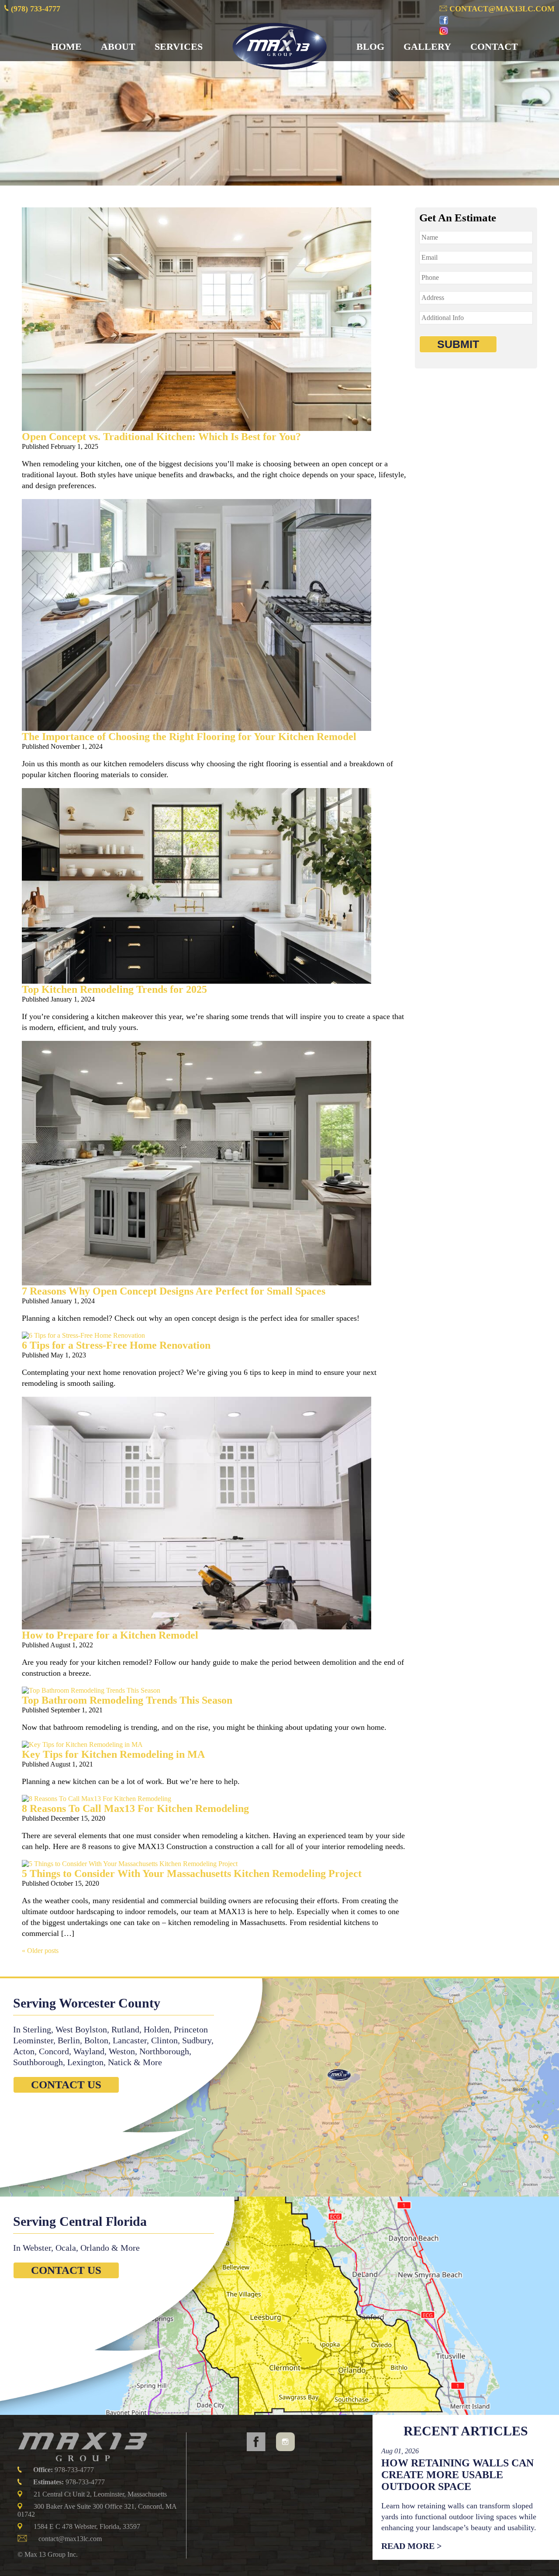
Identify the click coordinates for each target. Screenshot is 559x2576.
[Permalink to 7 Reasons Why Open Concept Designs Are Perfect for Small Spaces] (197, 1283)
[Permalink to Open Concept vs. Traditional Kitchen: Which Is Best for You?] (197, 429)
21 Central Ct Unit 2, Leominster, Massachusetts (100, 2494)
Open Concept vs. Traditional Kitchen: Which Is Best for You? (161, 437)
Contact (494, 46)
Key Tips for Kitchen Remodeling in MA (113, 1754)
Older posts (40, 1951)
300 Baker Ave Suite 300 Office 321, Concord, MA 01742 (97, 2510)
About (118, 46)
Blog (370, 46)
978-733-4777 (64, 2470)
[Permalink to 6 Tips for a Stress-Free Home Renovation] (83, 1335)
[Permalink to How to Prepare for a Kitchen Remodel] (197, 1627)
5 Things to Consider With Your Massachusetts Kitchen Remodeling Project (192, 1873)
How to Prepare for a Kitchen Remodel (110, 1635)
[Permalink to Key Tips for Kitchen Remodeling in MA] (82, 1744)
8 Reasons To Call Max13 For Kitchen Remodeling (135, 1808)
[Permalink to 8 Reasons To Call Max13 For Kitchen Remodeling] (97, 1799)
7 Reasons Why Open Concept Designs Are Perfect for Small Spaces (174, 1291)
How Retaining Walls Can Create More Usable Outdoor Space (457, 2475)
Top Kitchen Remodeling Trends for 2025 (114, 989)
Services (179, 46)
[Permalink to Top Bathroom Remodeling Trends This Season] (91, 1690)
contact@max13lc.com (501, 9)
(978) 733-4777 (35, 9)
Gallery (427, 46)
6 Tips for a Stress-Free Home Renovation (116, 1345)
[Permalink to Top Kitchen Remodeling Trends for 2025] (197, 981)
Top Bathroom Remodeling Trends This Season (127, 1700)
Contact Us (66, 2085)
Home (66, 46)
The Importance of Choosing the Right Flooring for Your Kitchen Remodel (189, 737)
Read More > (411, 2546)
